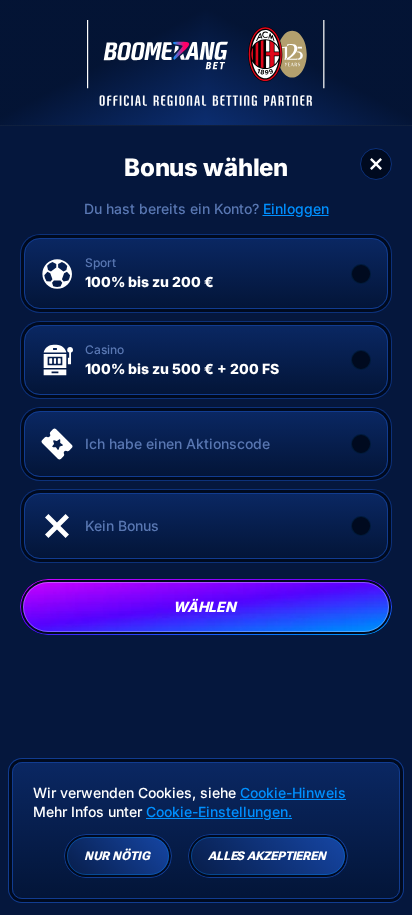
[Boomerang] (206, 63)
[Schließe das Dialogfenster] (376, 164)
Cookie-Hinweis (293, 792)
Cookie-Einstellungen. (219, 812)
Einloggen (296, 209)
